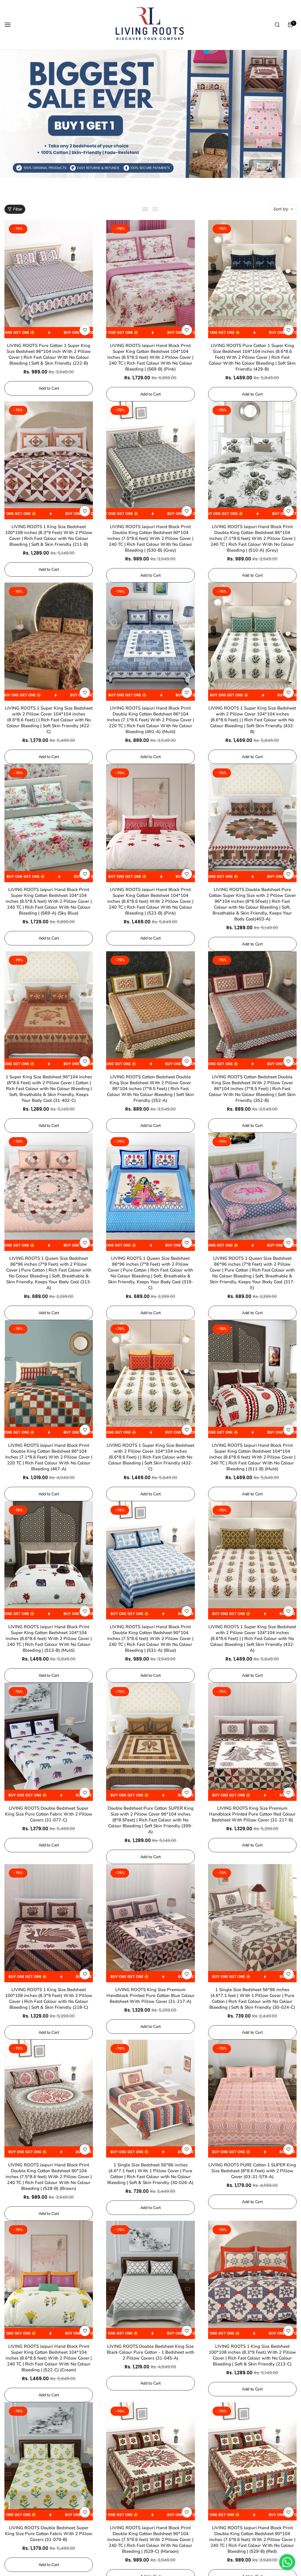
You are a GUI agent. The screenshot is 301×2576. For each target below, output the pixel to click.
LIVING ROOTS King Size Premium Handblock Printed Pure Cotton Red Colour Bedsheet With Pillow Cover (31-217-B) (252, 1814)
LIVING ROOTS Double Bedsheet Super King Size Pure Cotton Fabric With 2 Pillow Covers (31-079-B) (49, 2534)
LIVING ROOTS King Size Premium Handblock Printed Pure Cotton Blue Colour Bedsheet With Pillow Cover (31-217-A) (150, 1996)
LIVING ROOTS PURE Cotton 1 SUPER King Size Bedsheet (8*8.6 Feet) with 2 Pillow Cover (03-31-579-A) (252, 2171)
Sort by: (281, 209)
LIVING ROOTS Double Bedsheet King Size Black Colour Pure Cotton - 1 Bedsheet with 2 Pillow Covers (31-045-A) (150, 2352)
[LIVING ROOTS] (149, 25)
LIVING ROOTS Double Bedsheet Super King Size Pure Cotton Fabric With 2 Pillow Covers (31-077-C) (49, 1814)
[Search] (277, 25)
